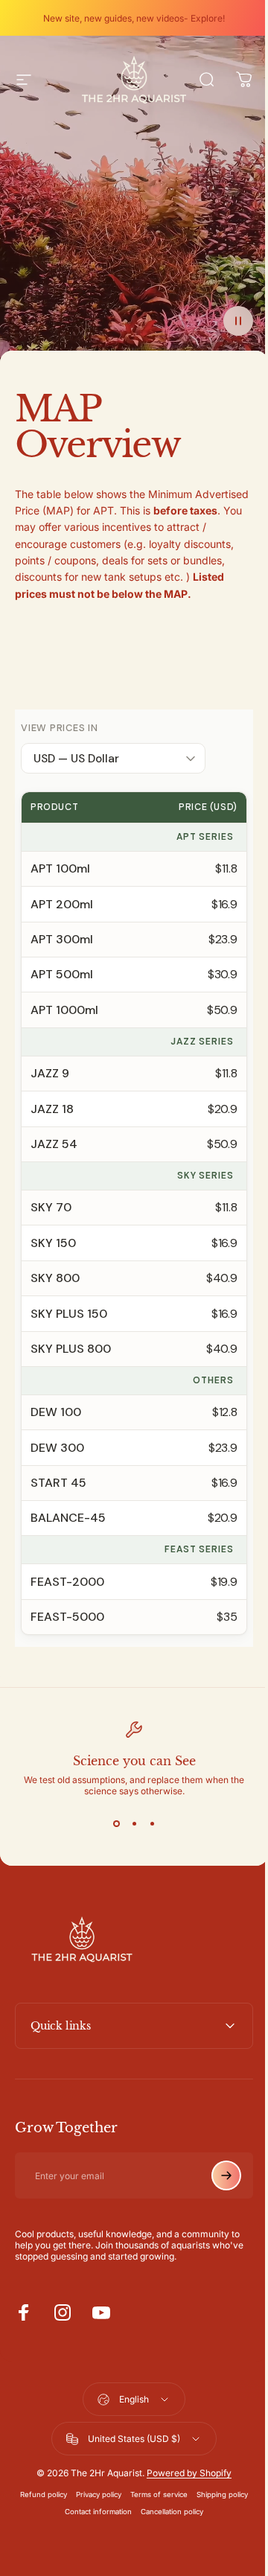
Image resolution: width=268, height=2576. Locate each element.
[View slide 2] (134, 1823)
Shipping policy (55, 2529)
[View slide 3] (152, 1823)
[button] (238, 321)
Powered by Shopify (184, 2490)
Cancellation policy (197, 2529)
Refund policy (68, 2512)
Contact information (123, 2529)
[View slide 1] (116, 1823)
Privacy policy (123, 2512)
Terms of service (184, 2512)
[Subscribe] (215, 2193)
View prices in (60, 728)
